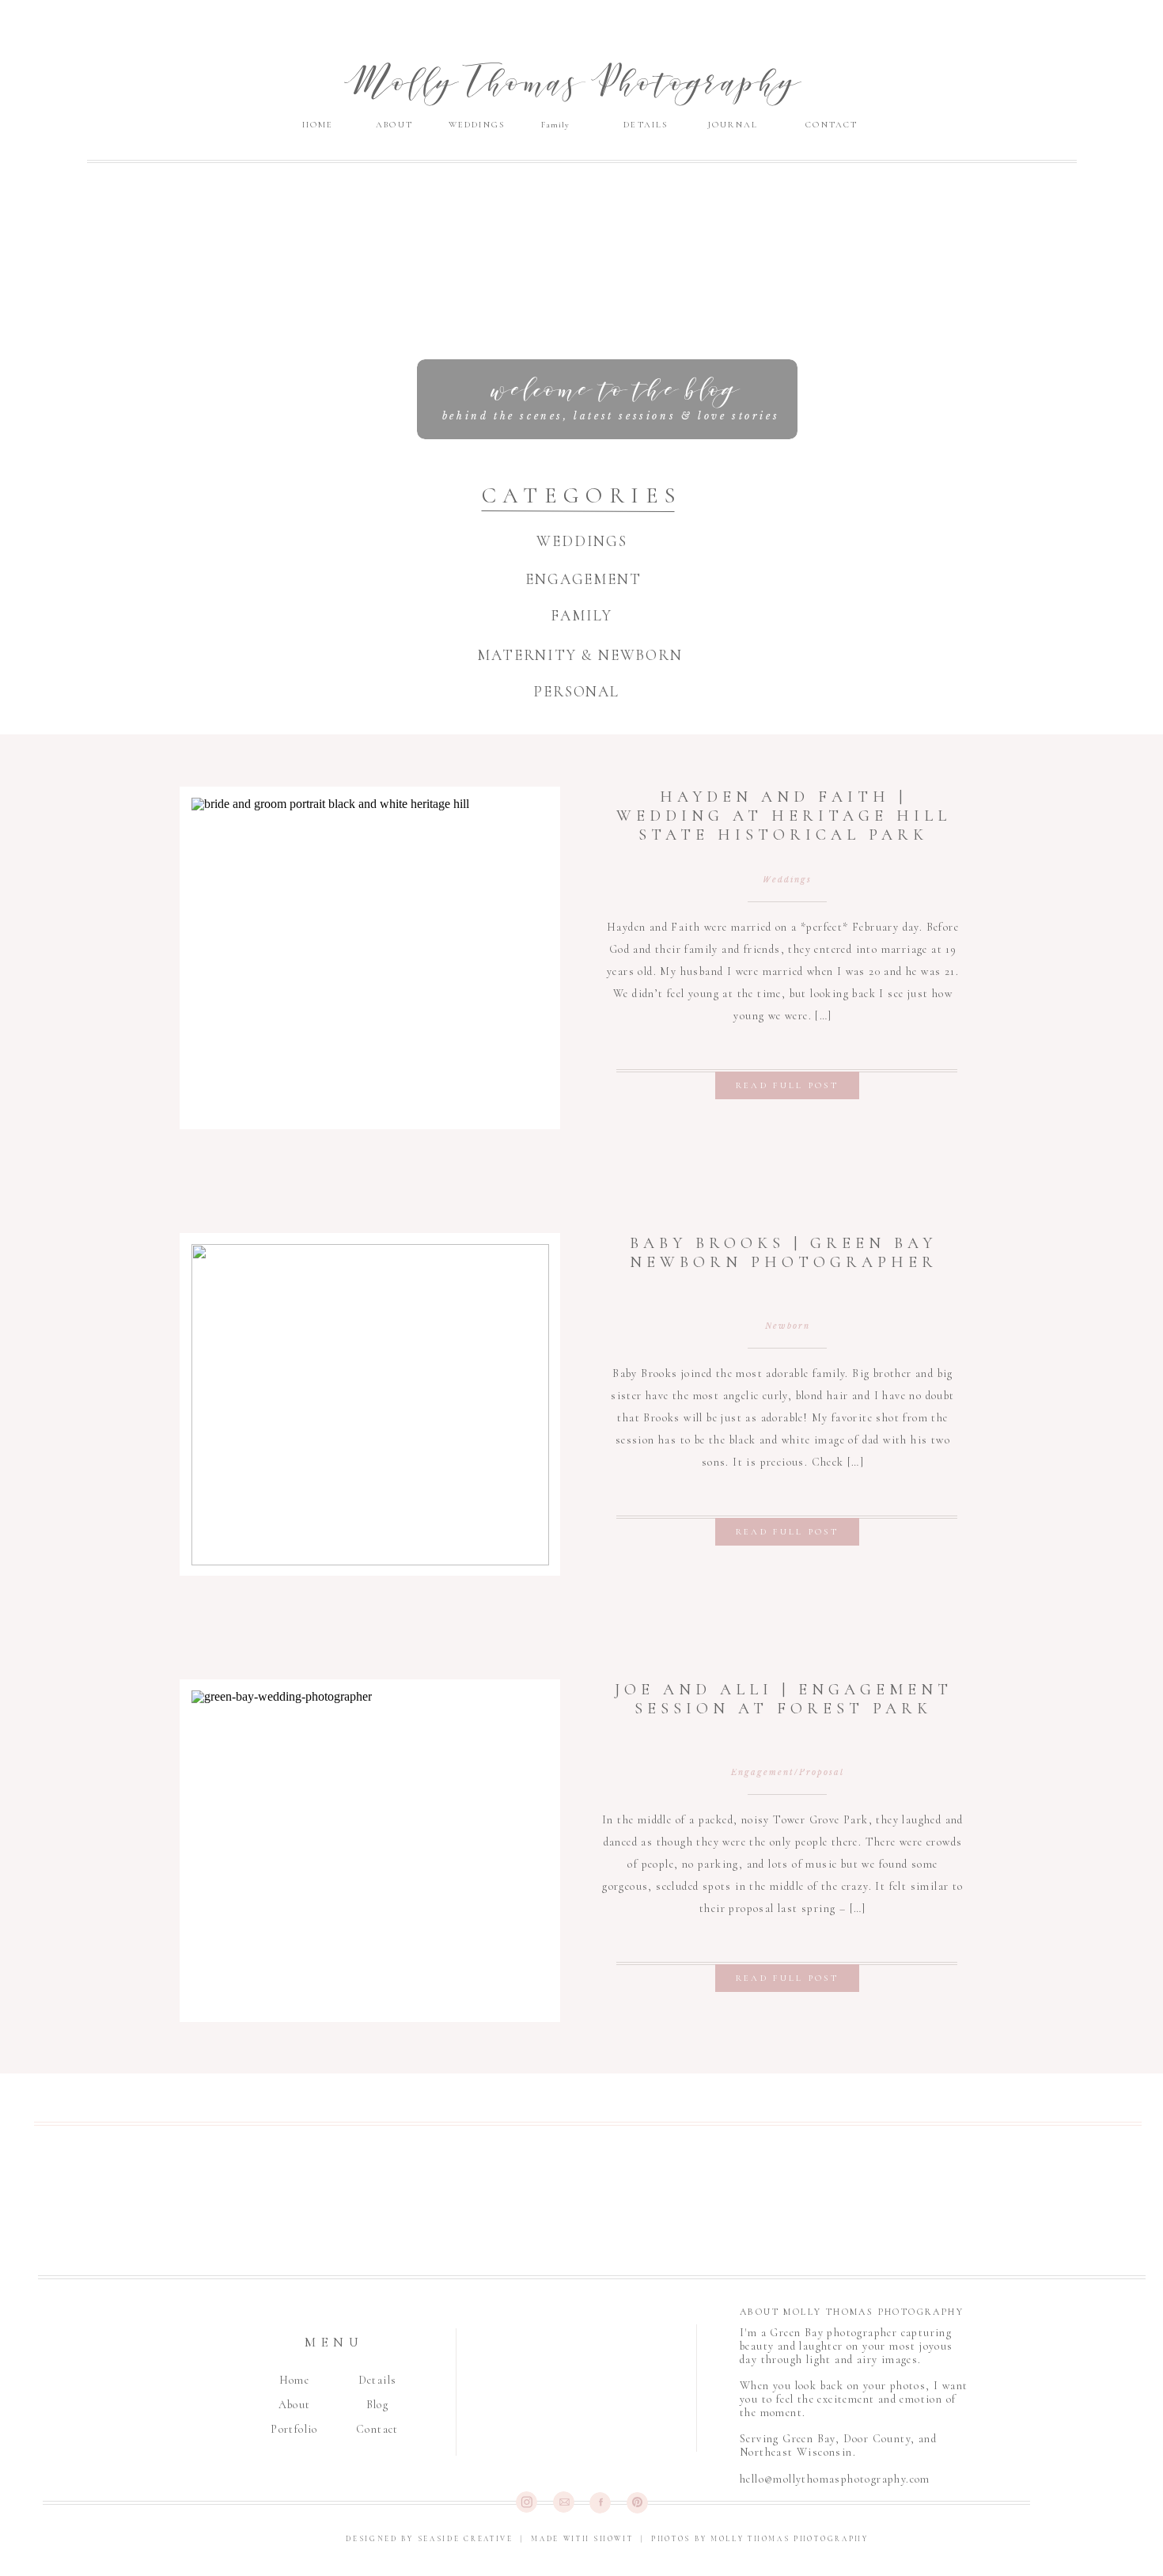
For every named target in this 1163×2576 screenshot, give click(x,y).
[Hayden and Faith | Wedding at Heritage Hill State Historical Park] (370, 958)
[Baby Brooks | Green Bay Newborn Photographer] (370, 1405)
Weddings (787, 880)
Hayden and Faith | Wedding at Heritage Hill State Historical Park (784, 816)
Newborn (788, 1326)
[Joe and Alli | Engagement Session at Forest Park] (370, 1851)
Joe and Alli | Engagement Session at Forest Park (784, 1699)
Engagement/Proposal (788, 1772)
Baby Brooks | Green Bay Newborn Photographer (784, 1253)
